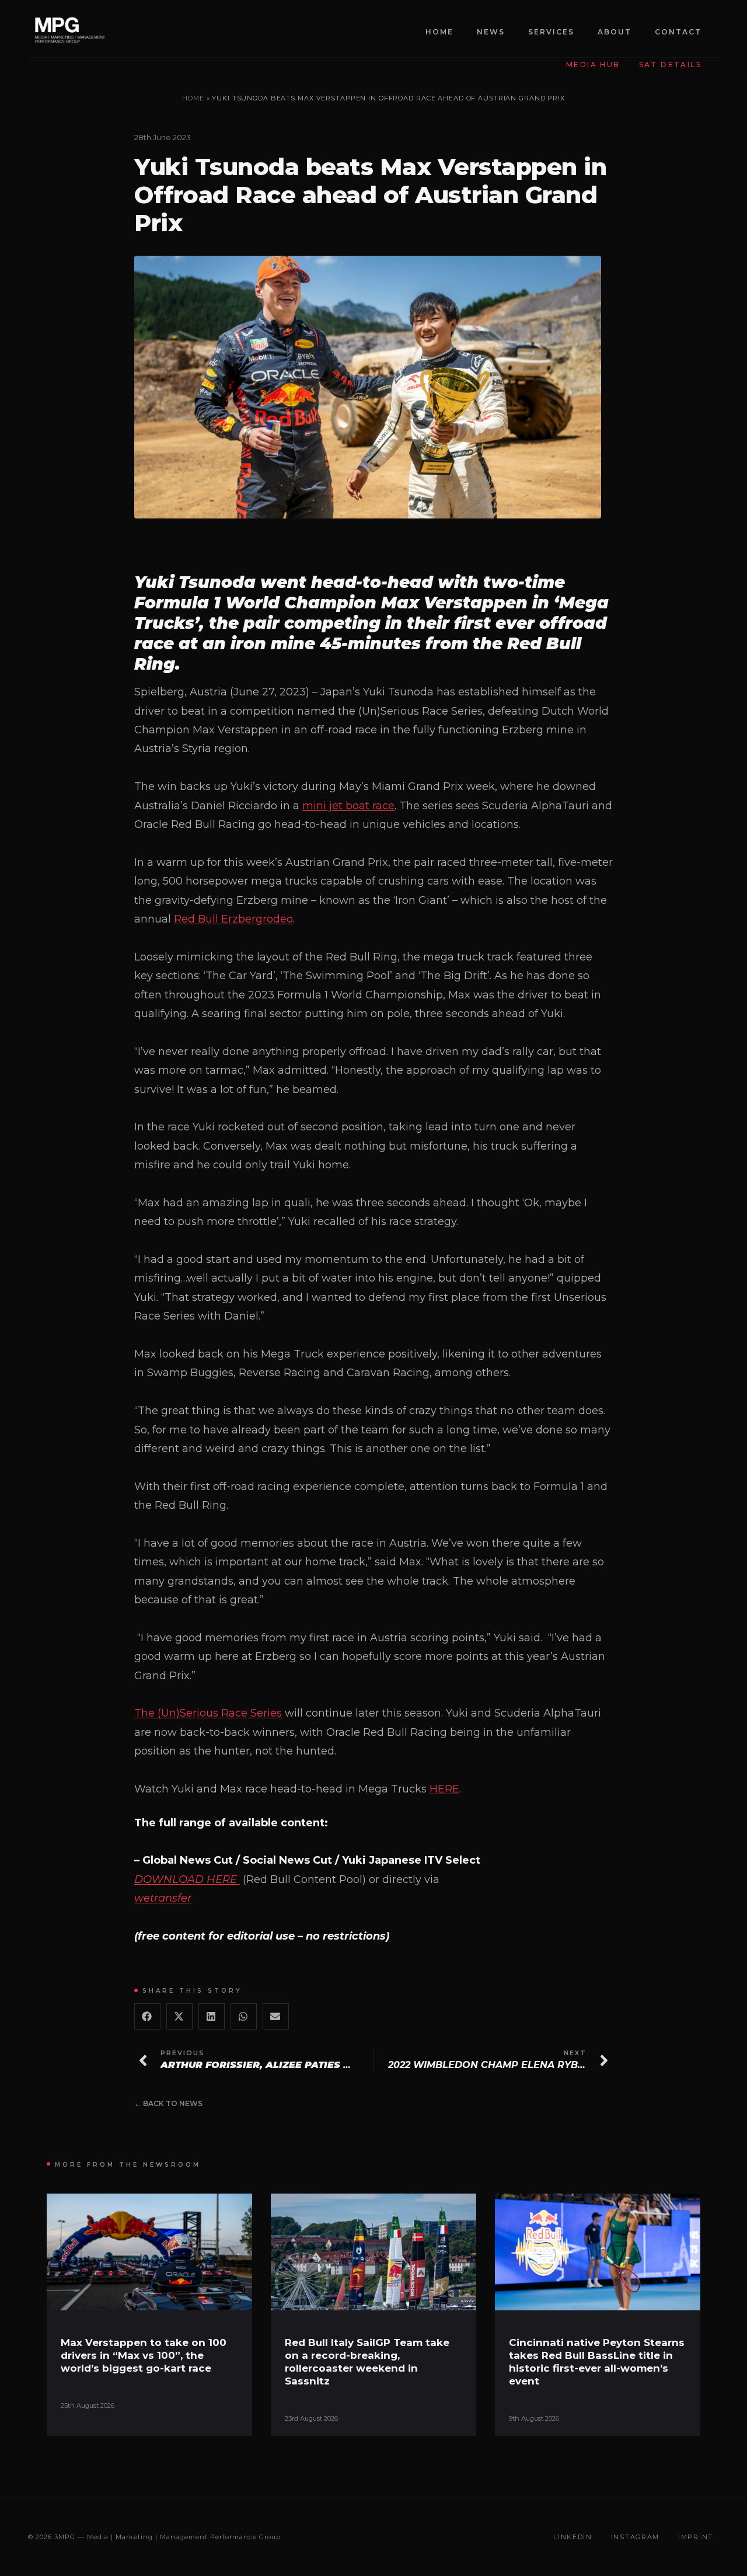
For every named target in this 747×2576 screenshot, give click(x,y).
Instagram (635, 2537)
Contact (678, 32)
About (615, 32)
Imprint (696, 2537)
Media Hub (593, 65)
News (491, 32)
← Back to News (168, 2103)
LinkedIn (573, 2537)
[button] (147, 2016)
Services (551, 32)
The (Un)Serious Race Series (208, 1713)
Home (439, 32)
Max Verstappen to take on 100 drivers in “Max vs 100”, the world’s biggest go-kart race (144, 2355)
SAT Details (670, 65)
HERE (444, 1789)
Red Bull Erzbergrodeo (233, 919)
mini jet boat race (348, 806)
